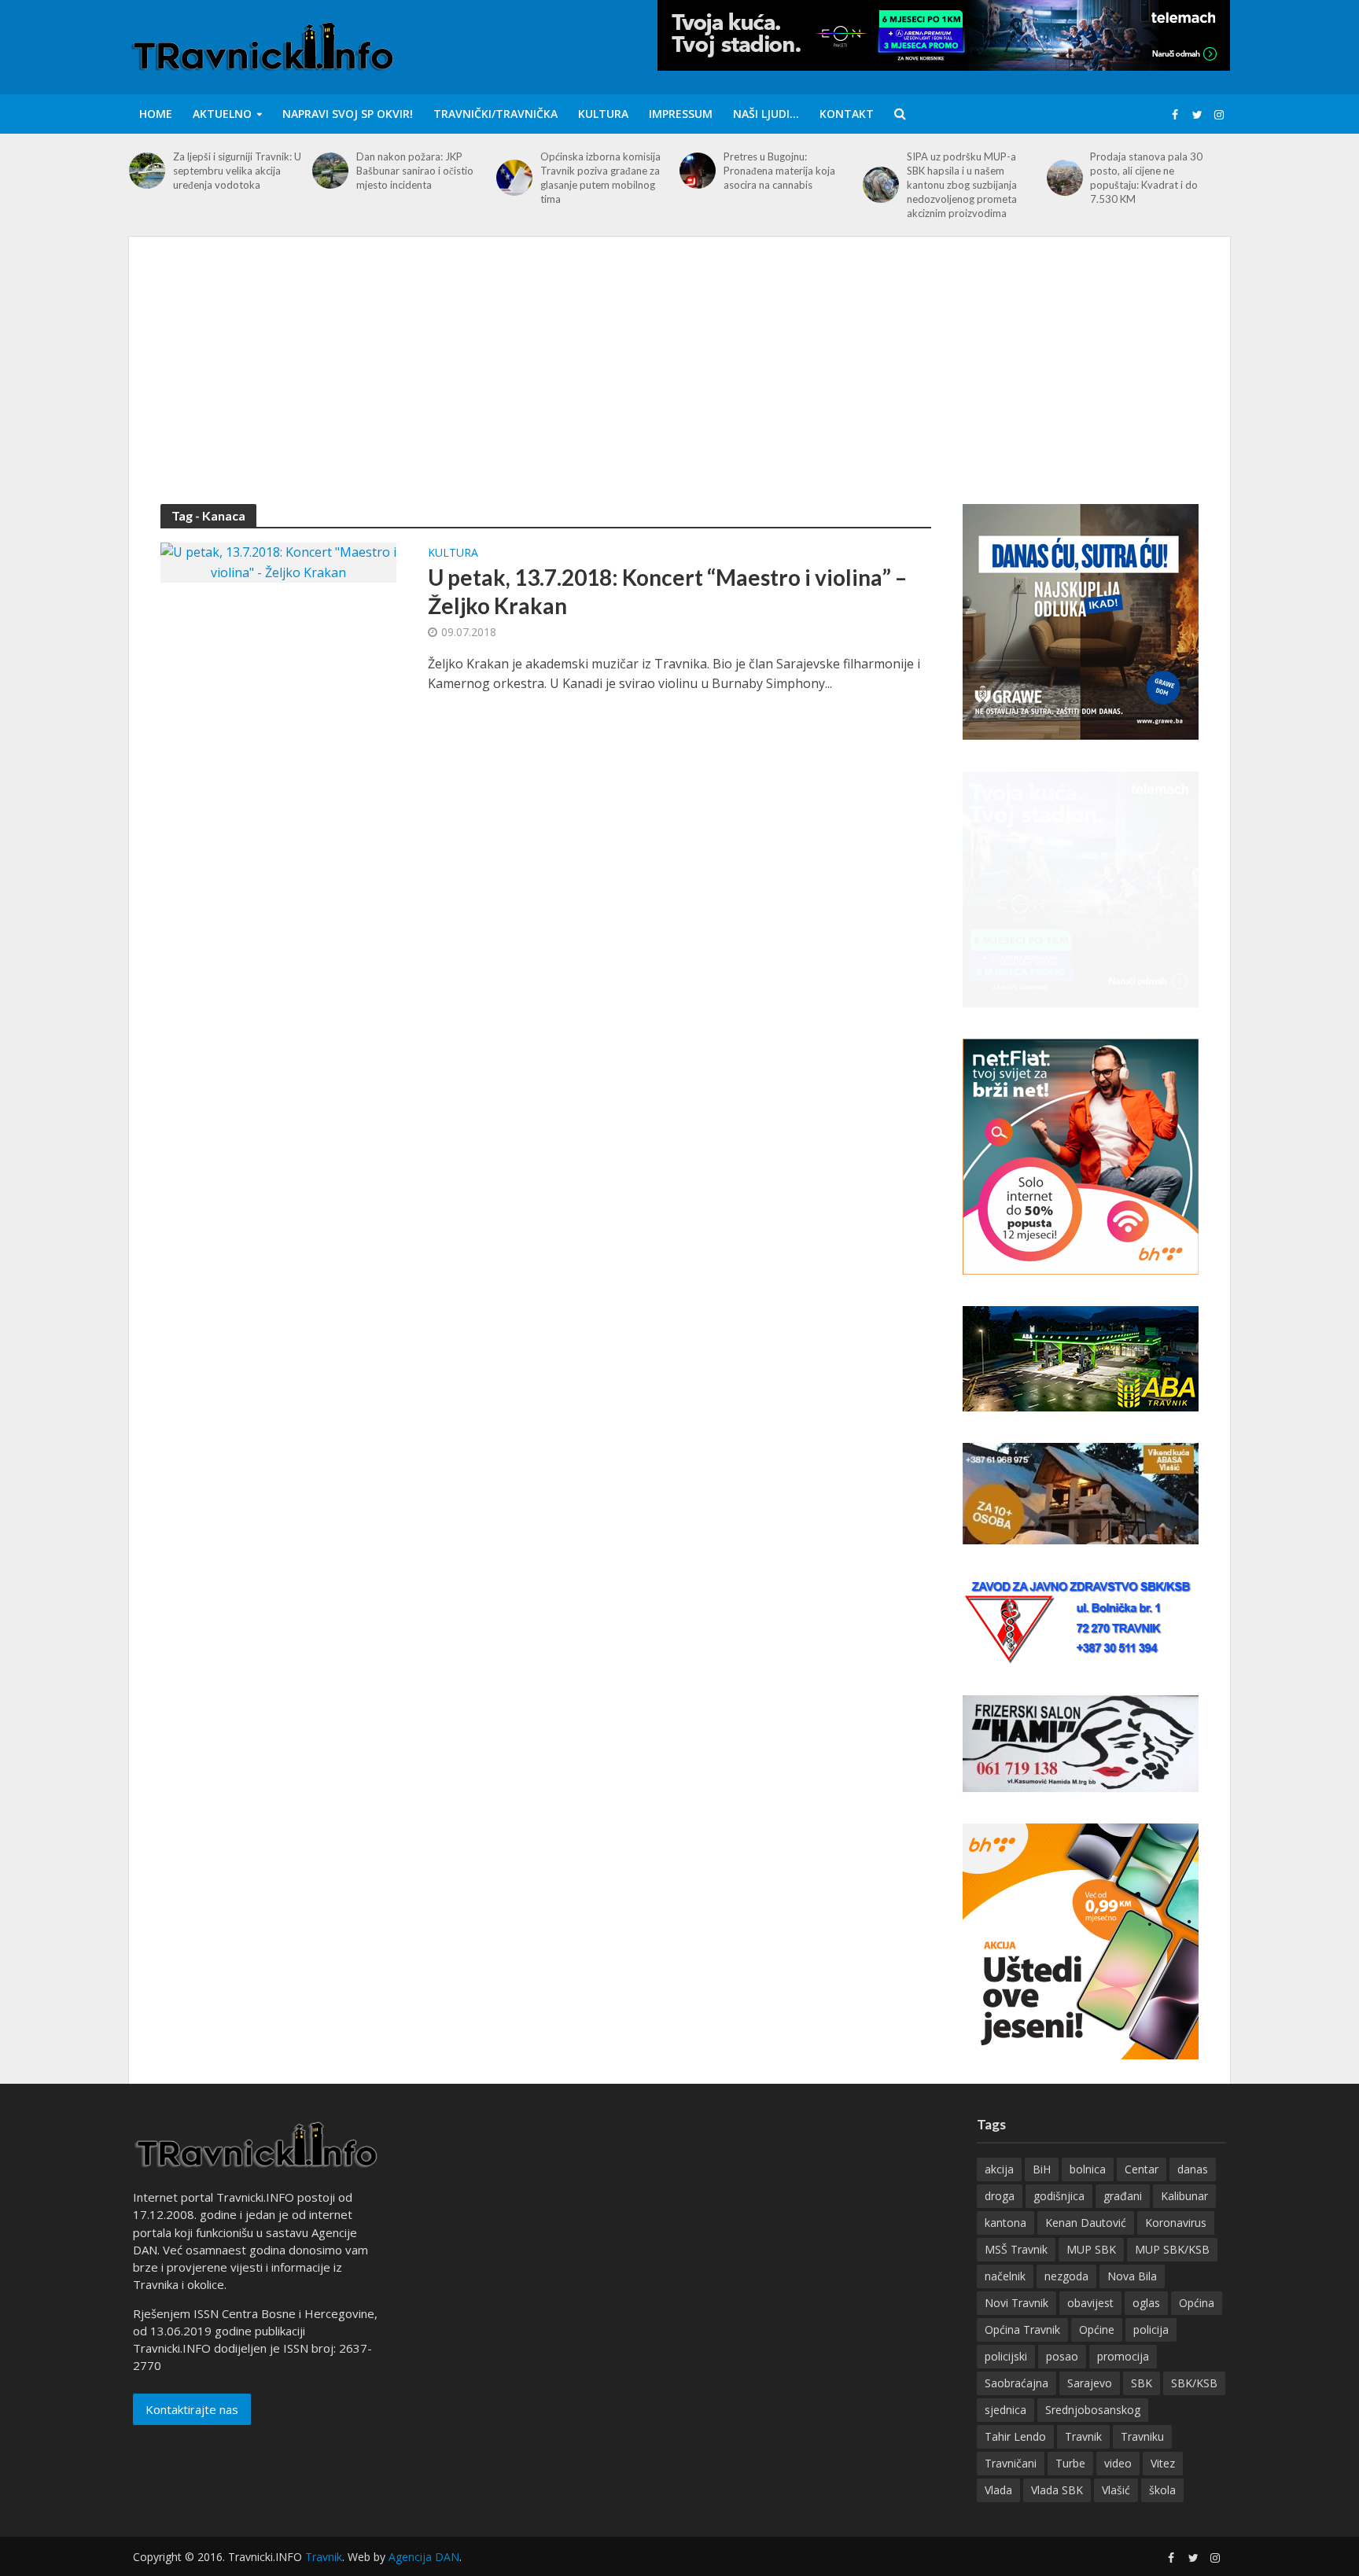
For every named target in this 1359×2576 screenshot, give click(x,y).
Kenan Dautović (1086, 2223)
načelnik (1005, 2276)
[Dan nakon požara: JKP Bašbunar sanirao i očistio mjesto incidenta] (330, 171)
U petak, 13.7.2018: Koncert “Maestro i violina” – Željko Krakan (667, 591)
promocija (1123, 2356)
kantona (1005, 2223)
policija (1151, 2329)
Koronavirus (1176, 2223)
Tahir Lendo (1015, 2436)
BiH (1042, 2169)
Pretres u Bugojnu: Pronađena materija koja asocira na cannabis (779, 171)
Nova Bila (1132, 2276)
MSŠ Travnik (1016, 2249)
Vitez (1163, 2463)
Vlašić (1116, 2490)
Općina (1197, 2303)
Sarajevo (1090, 2383)
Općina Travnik (1022, 2329)
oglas (1146, 2303)
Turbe (1070, 2463)
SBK (1142, 2383)
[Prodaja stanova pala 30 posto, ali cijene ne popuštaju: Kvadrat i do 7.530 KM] (1065, 178)
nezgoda (1066, 2276)
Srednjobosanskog (1093, 2410)
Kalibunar (1184, 2196)
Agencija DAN (424, 2557)
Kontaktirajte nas (192, 2409)
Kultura (603, 114)
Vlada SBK (1057, 2490)
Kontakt (847, 114)
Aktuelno (222, 114)
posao (1062, 2356)
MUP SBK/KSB (1172, 2249)
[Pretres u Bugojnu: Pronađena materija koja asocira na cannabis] (698, 171)
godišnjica (1059, 2196)
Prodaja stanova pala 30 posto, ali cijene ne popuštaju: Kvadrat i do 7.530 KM (1146, 178)
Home (156, 114)
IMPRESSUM (681, 114)
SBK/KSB (1194, 2383)
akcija (999, 2169)
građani (1123, 2196)
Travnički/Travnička (495, 114)
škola (1162, 2490)
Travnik (1083, 2436)
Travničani (1011, 2463)
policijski (1006, 2356)
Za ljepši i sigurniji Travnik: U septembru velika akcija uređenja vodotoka (237, 171)
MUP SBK (1091, 2249)
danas (1193, 2169)
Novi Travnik (1016, 2303)
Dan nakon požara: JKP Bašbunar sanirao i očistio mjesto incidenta (415, 171)
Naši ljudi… (766, 114)
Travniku (1142, 2436)
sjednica (1005, 2410)
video (1118, 2463)
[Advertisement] (679, 386)
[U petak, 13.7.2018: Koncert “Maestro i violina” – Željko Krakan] (278, 561)
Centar (1142, 2169)
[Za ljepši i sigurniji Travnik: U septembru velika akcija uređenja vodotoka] (147, 171)
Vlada (998, 2490)
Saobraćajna (1016, 2383)
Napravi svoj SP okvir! (348, 114)
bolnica (1088, 2169)
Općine (1097, 2329)
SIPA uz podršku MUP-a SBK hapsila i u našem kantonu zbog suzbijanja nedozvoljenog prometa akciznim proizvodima (962, 185)
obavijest (1090, 2303)
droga (1000, 2196)
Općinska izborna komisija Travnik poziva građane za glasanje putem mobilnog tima (600, 178)
